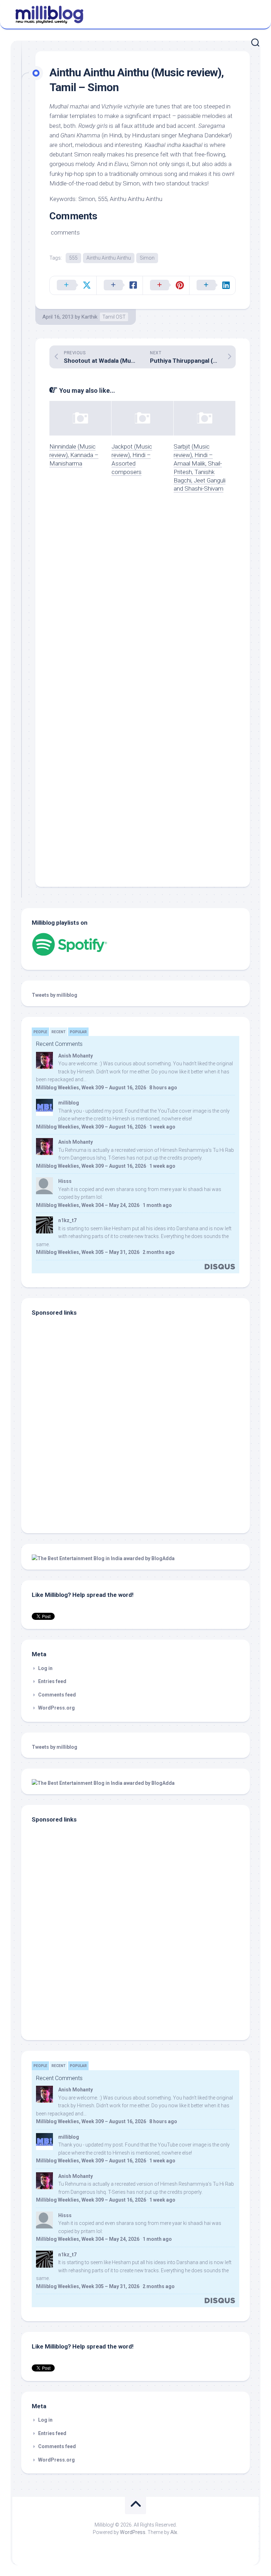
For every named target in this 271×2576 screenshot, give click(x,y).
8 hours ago (163, 1088)
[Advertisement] (76, 1475)
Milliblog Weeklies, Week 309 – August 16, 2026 (91, 1088)
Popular (78, 1032)
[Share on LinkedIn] (212, 285)
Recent (59, 1032)
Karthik (89, 317)
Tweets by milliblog (55, 995)
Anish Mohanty (76, 1056)
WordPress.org (56, 1708)
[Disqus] (143, 599)
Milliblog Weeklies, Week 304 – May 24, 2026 (88, 1205)
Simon (147, 258)
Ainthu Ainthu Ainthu (109, 258)
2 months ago (159, 1252)
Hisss (65, 1181)
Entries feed (52, 1681)
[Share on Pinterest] (166, 285)
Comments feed (57, 1695)
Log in (45, 1668)
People (40, 1032)
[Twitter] (253, 13)
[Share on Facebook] (120, 285)
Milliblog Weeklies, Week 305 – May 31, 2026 (88, 1252)
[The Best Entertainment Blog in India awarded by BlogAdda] (103, 1558)
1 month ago (157, 1205)
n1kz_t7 (67, 1220)
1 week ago (162, 1127)
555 (73, 258)
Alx (174, 2532)
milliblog (69, 1103)
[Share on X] (73, 285)
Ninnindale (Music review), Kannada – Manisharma (74, 455)
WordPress (133, 2532)
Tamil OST (114, 317)
